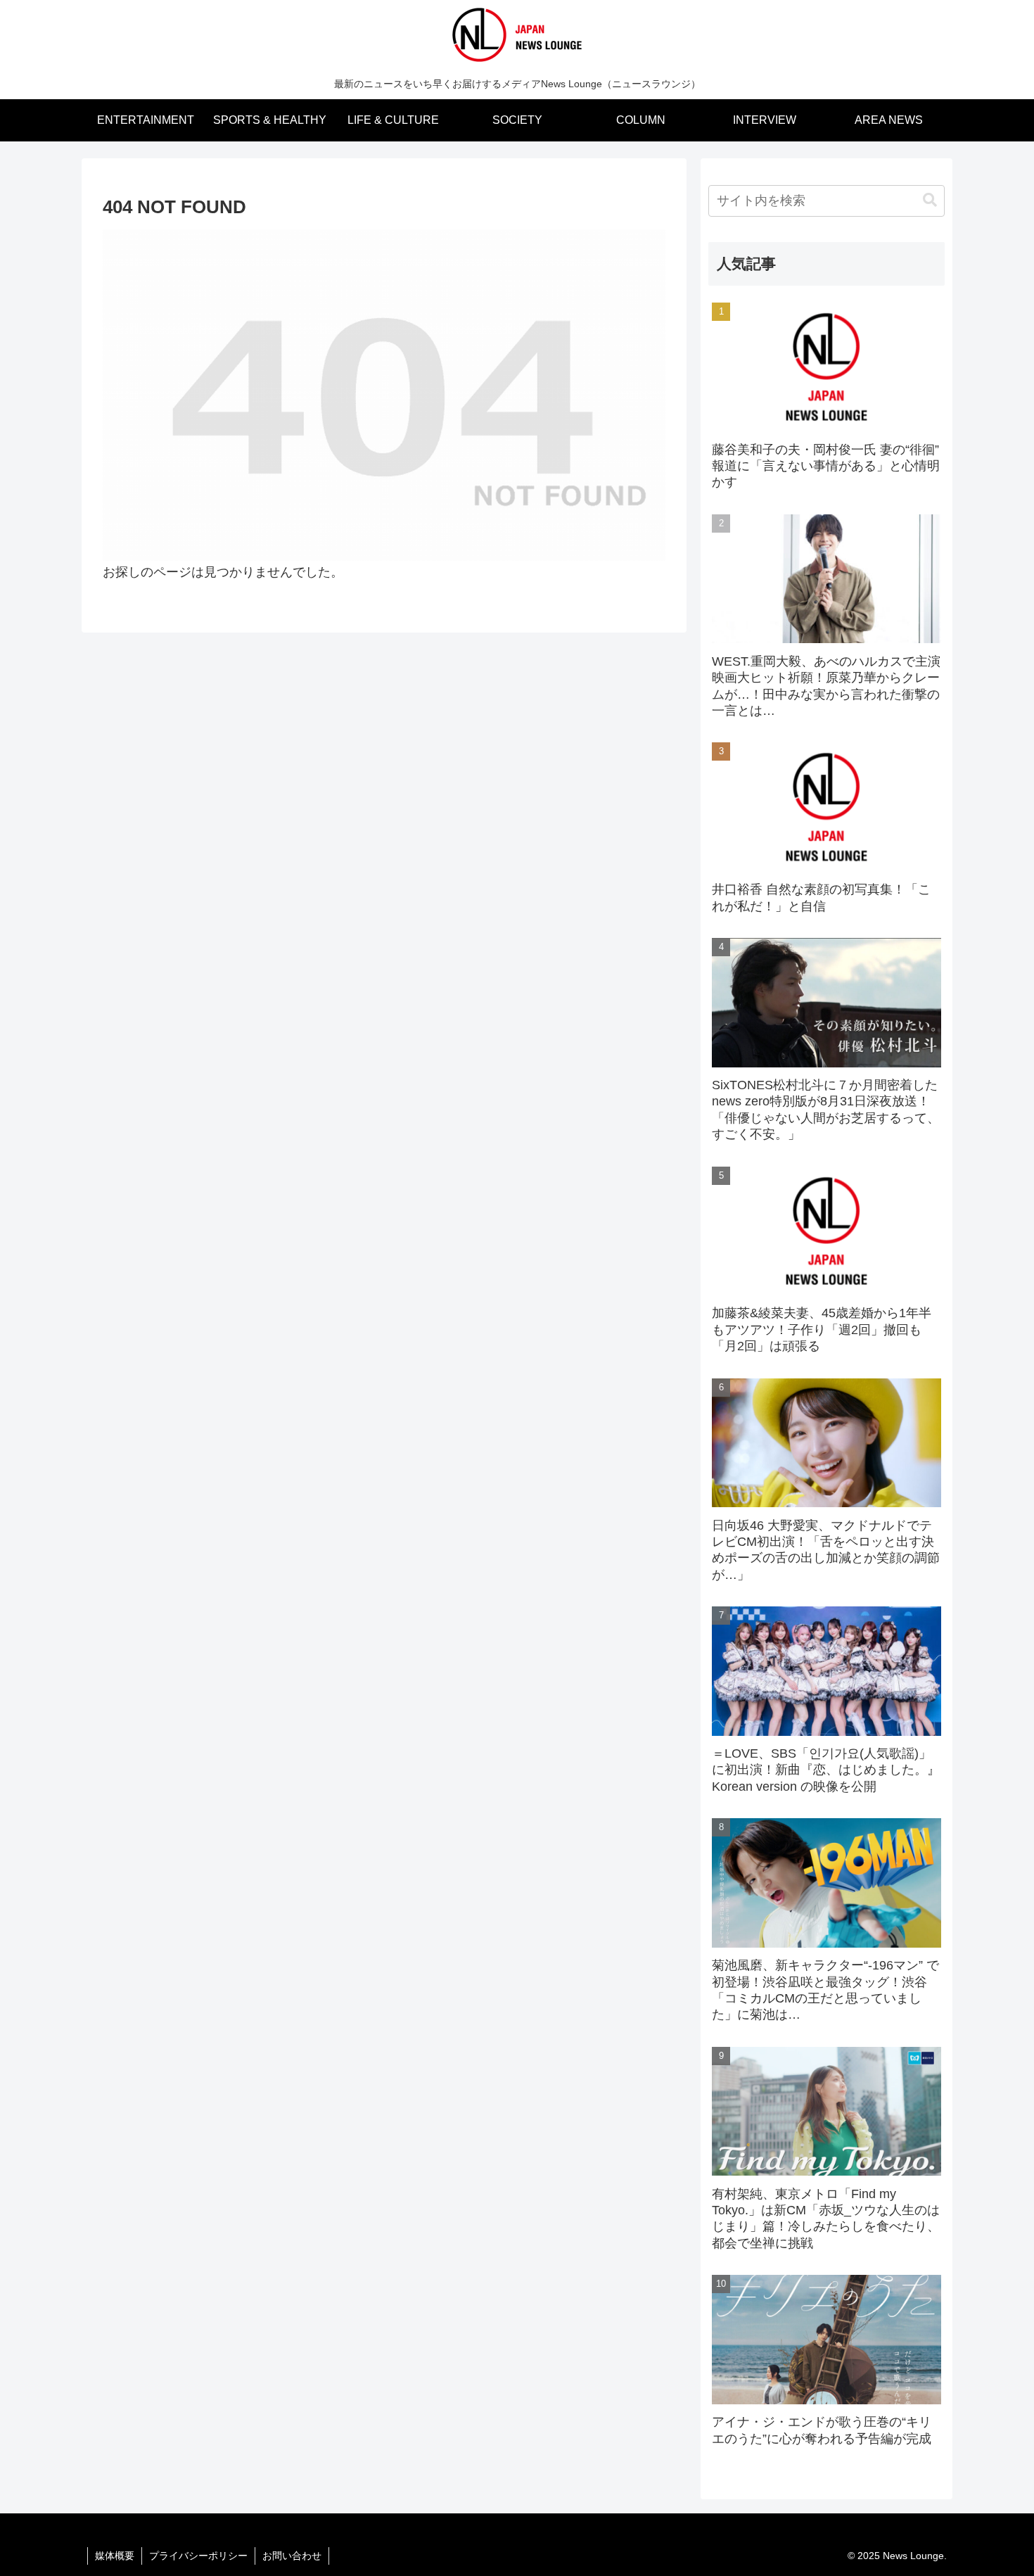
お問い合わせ (292, 2556)
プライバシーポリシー (198, 2556)
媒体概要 (115, 2556)
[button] (930, 200)
